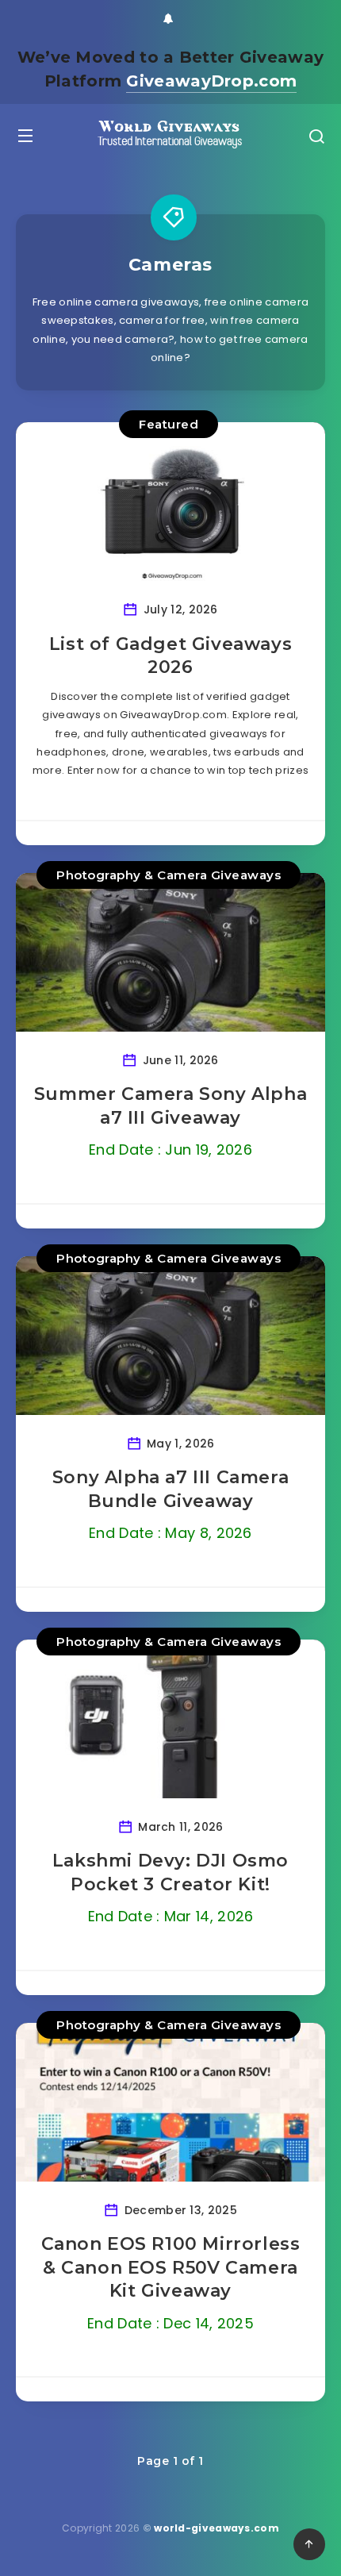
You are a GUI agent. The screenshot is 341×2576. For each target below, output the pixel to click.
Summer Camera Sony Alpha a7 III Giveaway (170, 1106)
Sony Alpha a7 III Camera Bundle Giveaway (170, 1489)
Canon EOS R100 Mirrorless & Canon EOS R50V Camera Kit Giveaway (171, 2267)
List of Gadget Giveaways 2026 (170, 656)
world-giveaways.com (216, 2528)
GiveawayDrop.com (211, 81)
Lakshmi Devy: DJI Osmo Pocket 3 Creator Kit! (170, 1872)
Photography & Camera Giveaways (169, 875)
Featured (169, 424)
